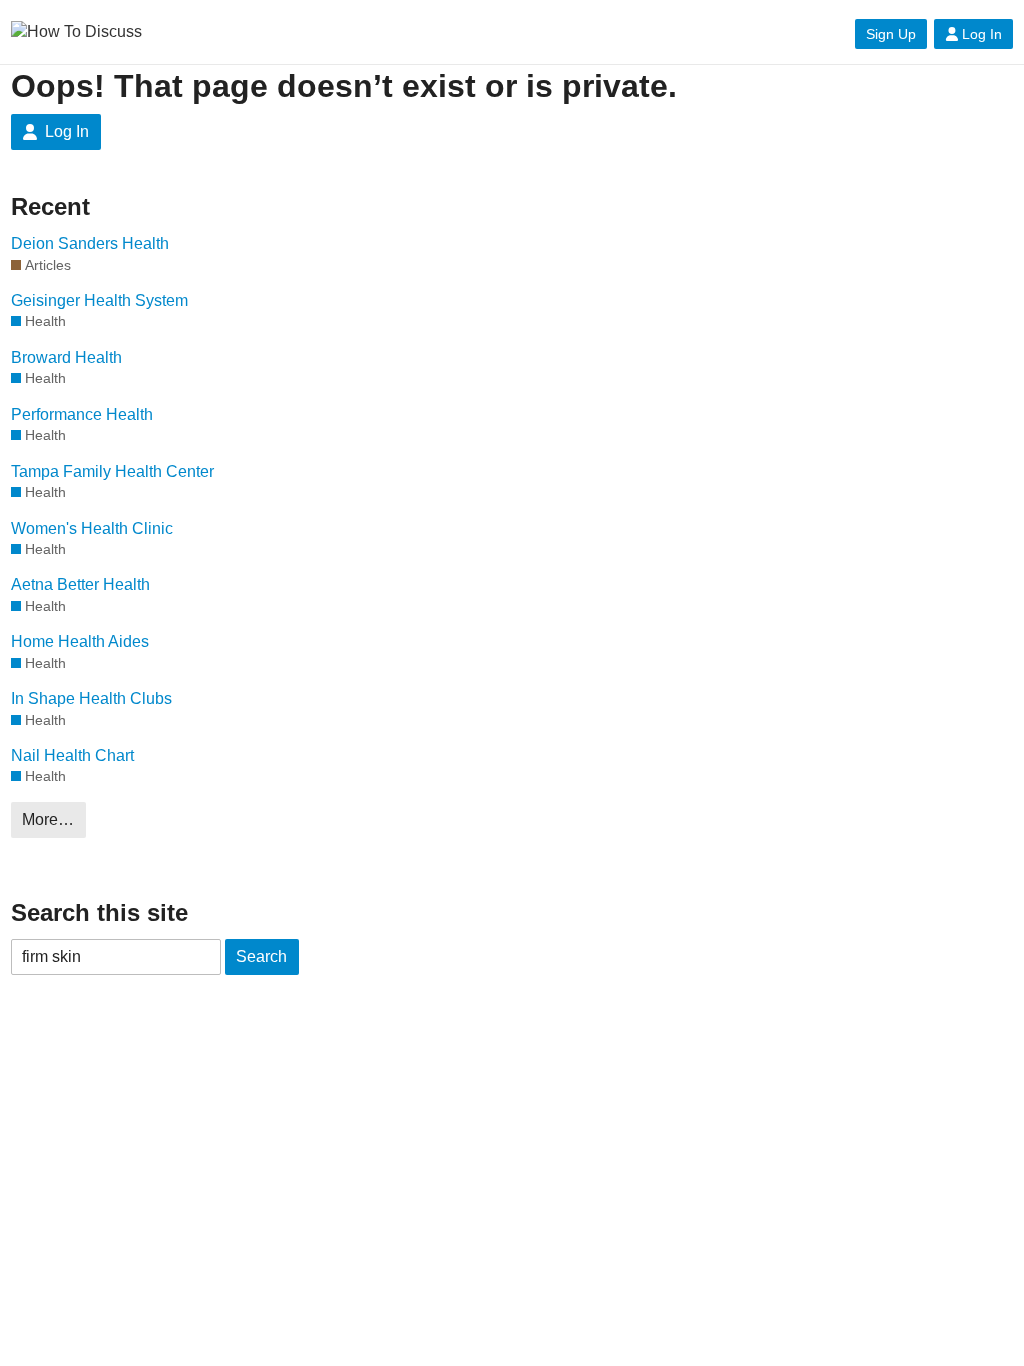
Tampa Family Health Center (112, 471)
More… (48, 819)
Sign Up (891, 34)
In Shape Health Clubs (91, 698)
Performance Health (82, 414)
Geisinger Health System (99, 300)
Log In (982, 34)
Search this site (99, 912)
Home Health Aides (80, 641)
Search (261, 956)
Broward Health (66, 357)
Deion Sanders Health (90, 243)
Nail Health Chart (72, 755)
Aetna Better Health (80, 584)
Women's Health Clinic (92, 528)
